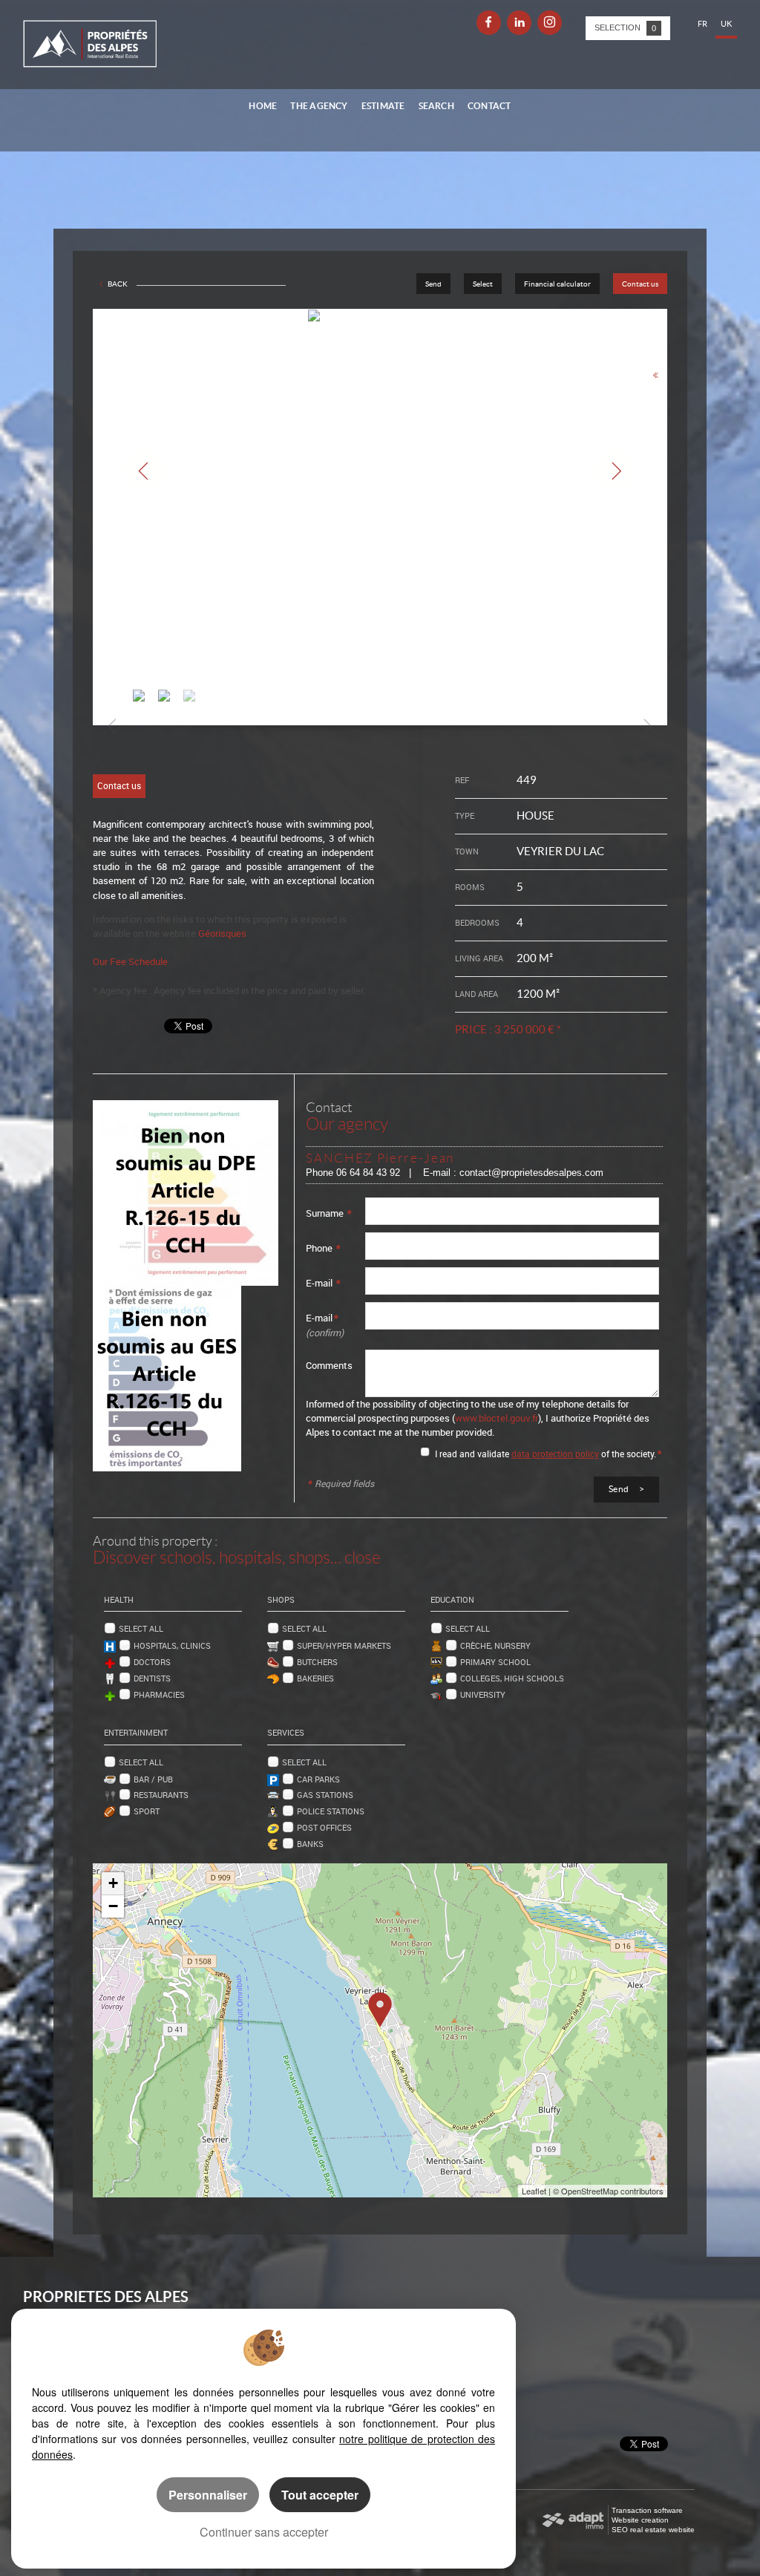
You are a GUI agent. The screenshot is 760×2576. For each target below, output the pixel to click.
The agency (319, 106)
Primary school (495, 1662)
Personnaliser (208, 2495)
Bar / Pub (153, 1779)
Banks (310, 1844)
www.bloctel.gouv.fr (497, 1418)
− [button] (113, 1906)
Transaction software (647, 2510)
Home (263, 106)
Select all (141, 1628)
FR (702, 24)
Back (118, 284)
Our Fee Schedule (131, 961)
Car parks (318, 1779)
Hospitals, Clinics (172, 1645)
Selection (625, 28)
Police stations (331, 1811)
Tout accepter (320, 2495)
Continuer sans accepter (264, 2532)
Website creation (640, 2520)
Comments (329, 1365)
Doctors (152, 1662)
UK (726, 24)
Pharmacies (159, 1694)
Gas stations (325, 1795)
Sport (147, 1811)
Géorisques (222, 933)
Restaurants (161, 1795)
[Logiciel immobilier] (573, 2520)
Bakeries (315, 1678)
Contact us (640, 284)
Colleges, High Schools (512, 1678)
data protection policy (555, 1454)
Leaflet (534, 2191)
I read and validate (473, 1454)
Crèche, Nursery (495, 1645)
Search (436, 106)
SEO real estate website (653, 2530)
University (483, 1694)
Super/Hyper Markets (344, 1645)
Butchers (317, 1662)
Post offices (324, 1827)
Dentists (152, 1678)
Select (483, 284)
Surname (329, 1213)
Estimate (383, 106)
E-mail (323, 1283)
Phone (323, 1248)
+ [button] (113, 1883)
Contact (489, 106)
